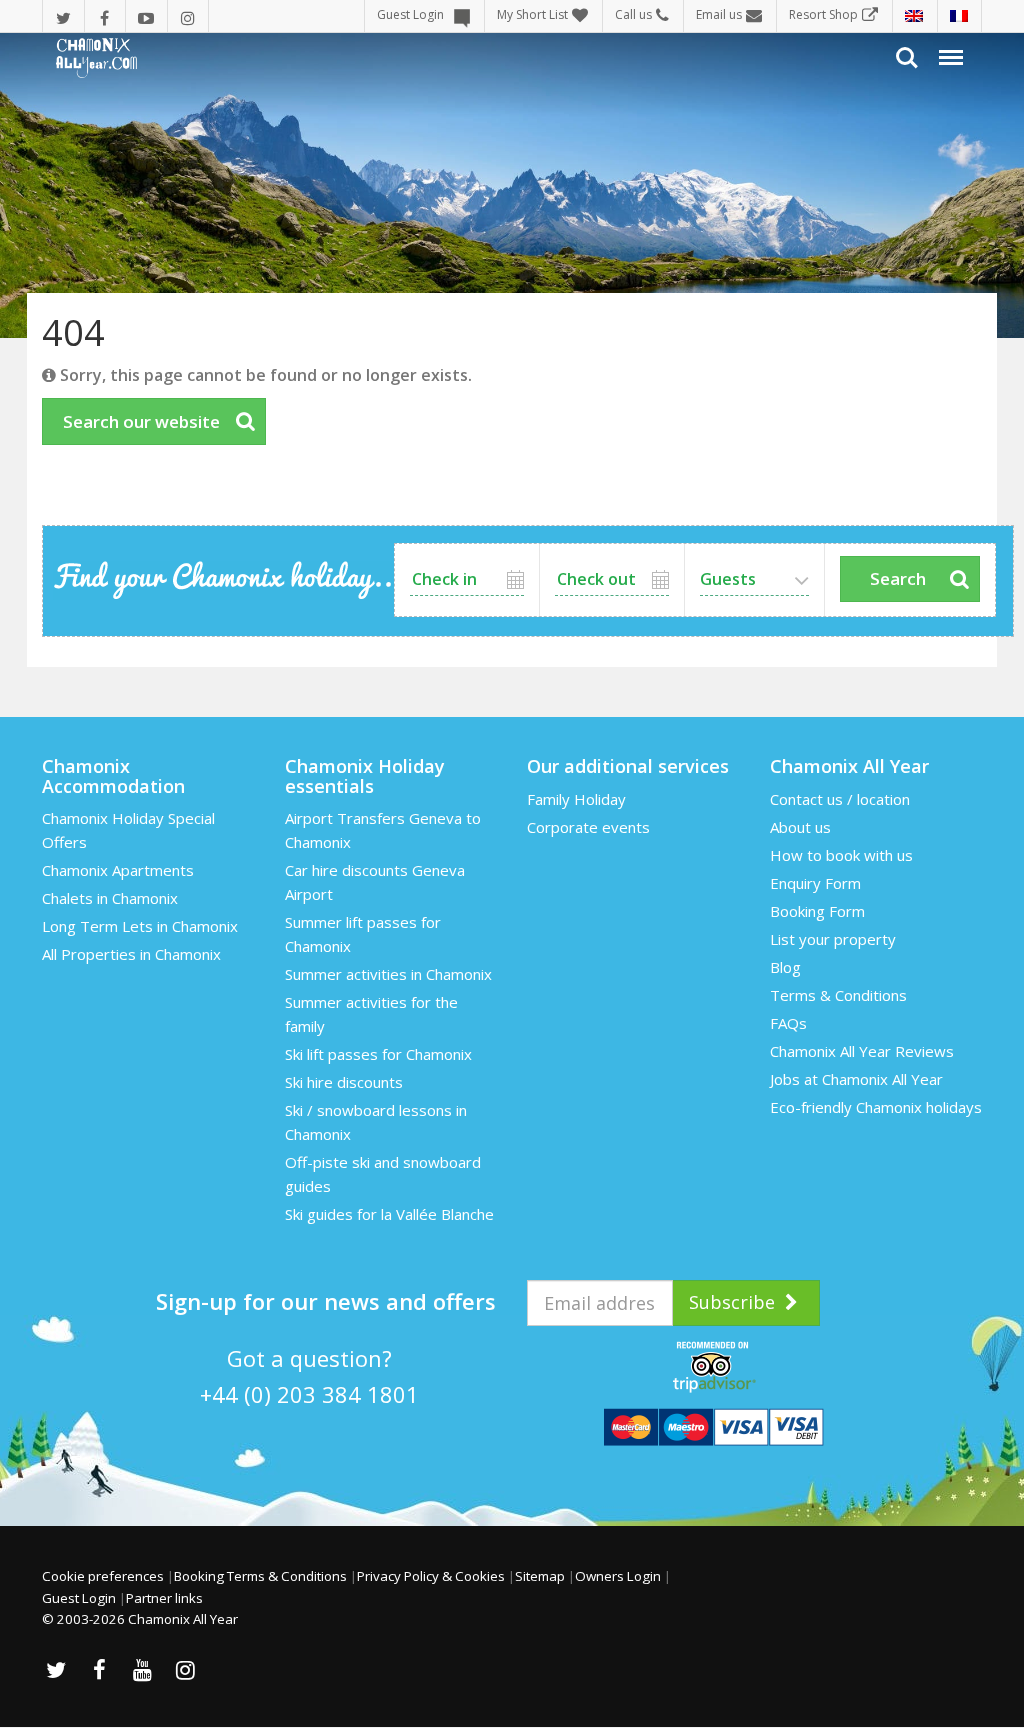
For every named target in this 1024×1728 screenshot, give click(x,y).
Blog (785, 967)
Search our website (141, 421)
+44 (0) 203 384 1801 (309, 1394)
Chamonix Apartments (118, 870)
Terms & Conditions (838, 995)
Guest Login (410, 14)
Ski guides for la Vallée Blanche (389, 1214)
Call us (633, 14)
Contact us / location (840, 799)
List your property (833, 939)
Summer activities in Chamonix (388, 974)
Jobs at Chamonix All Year (856, 1079)
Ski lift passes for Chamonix (378, 1054)
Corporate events (588, 827)
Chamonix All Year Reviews (862, 1051)
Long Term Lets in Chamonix (140, 926)
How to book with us (841, 855)
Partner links (164, 1598)
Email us (719, 14)
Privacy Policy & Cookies (431, 1576)
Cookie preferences (103, 1576)
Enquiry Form (815, 883)
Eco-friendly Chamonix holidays (876, 1107)
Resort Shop (823, 14)
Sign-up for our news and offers (326, 1301)
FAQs (788, 1023)
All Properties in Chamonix (131, 954)
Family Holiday (576, 799)
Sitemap (540, 1576)
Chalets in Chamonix (110, 898)
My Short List (532, 14)
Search (898, 578)
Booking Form (817, 911)
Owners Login (618, 1576)
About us (800, 827)
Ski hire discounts (344, 1082)
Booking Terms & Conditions (260, 1576)
